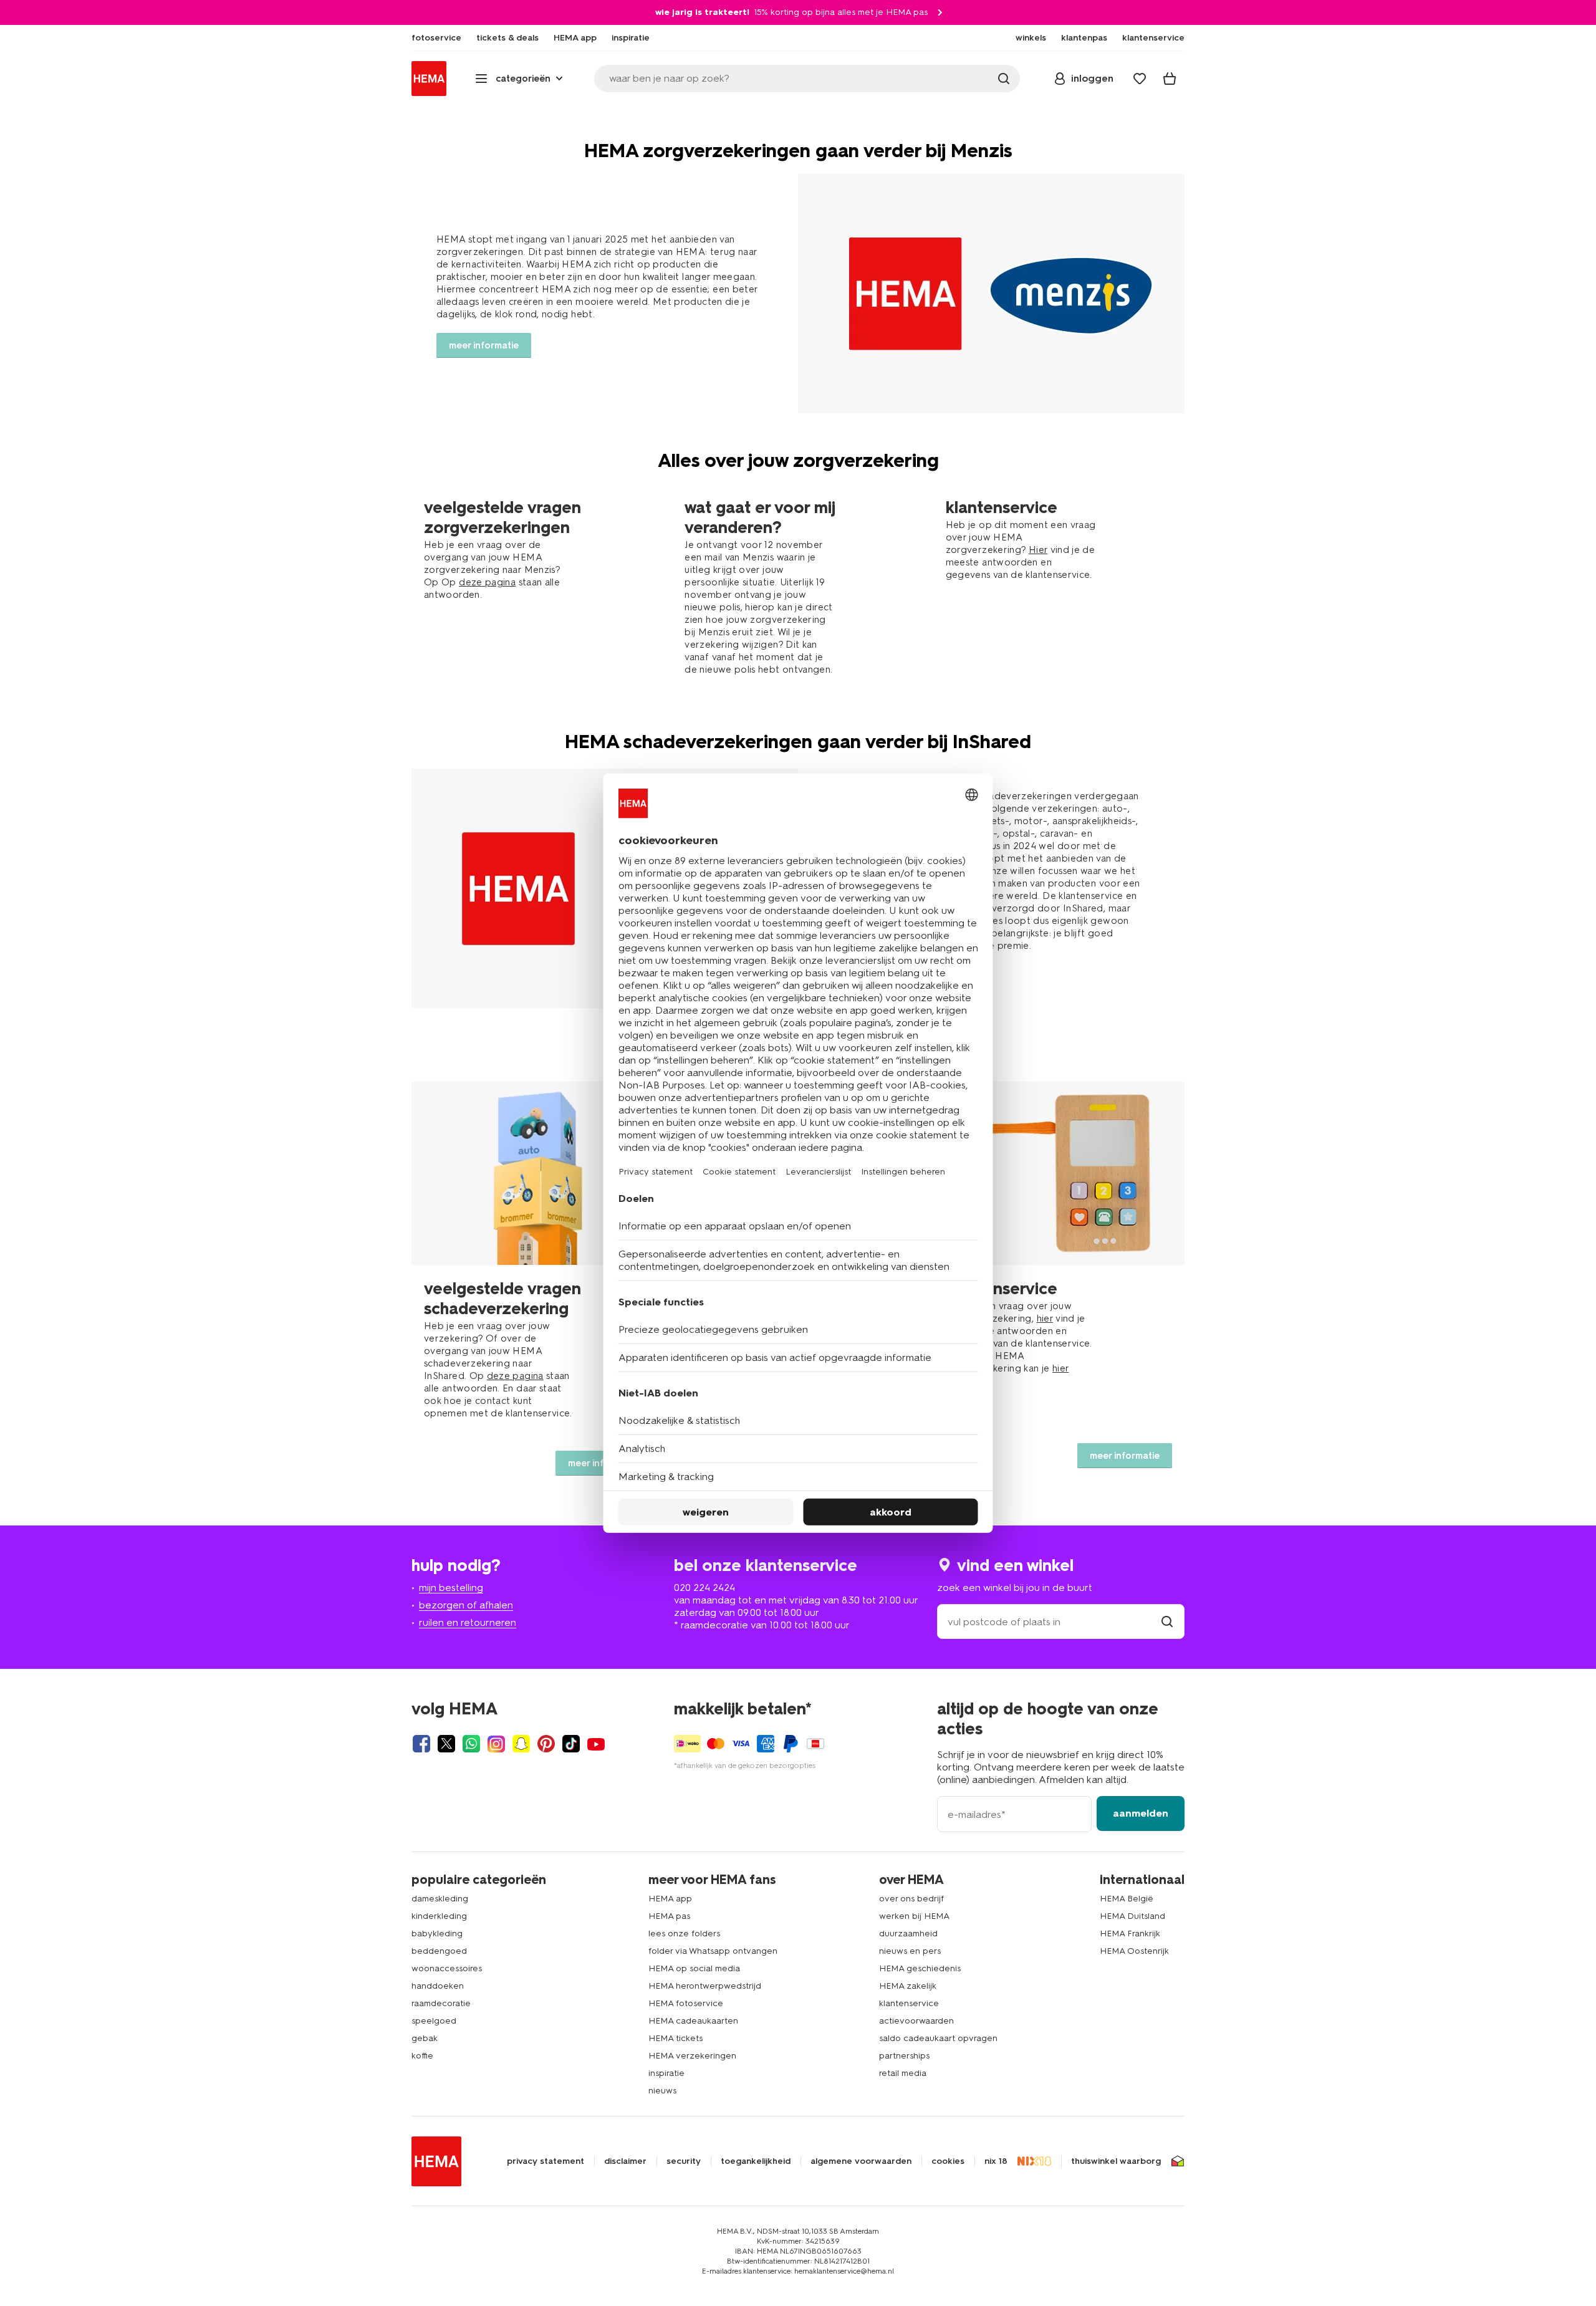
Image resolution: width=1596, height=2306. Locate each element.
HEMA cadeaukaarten (693, 2021)
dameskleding (440, 1899)
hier (1045, 1319)
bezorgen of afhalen (466, 1605)
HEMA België (1127, 1899)
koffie (422, 2056)
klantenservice (909, 2003)
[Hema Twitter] (446, 1744)
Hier (1038, 550)
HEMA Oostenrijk (1134, 1951)
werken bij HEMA (914, 1916)
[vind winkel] (1167, 1622)
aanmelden (1141, 1813)
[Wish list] (1140, 79)
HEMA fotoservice (686, 2003)
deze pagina (487, 582)
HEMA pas (669, 1916)
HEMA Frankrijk (1130, 1934)
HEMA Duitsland (1132, 1916)
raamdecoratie (441, 2003)
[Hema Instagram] (496, 1744)
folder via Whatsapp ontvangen (713, 1951)
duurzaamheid (908, 1934)
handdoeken (438, 1986)
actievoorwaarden (916, 2021)
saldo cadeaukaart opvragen (938, 2038)
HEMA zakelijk (908, 1986)
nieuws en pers (910, 1951)
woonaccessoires (447, 1968)
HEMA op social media (694, 1968)
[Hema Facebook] (421, 1744)
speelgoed (434, 2021)
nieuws (662, 2091)
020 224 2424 (704, 1588)
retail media (903, 2073)
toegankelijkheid (756, 2161)
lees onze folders (684, 1934)
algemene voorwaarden (861, 2161)
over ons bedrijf (911, 1899)
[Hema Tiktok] (571, 1744)
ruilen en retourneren (468, 1622)
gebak (425, 2038)
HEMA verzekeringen (692, 2056)
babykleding (437, 1934)
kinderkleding (439, 1916)
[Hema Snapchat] (521, 1744)
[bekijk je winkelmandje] (1170, 79)
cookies (948, 2161)
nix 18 (996, 2161)
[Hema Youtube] (596, 1744)
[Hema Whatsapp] (471, 1744)
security (684, 2161)
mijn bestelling (451, 1588)
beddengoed (439, 1951)
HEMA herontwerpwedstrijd (705, 1986)
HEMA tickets (675, 2038)
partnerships (904, 2056)
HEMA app (670, 1899)
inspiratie (666, 2073)
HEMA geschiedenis (920, 1968)
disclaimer (625, 2161)
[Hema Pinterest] (546, 1744)
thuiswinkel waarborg (1116, 2161)
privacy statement (546, 2161)
